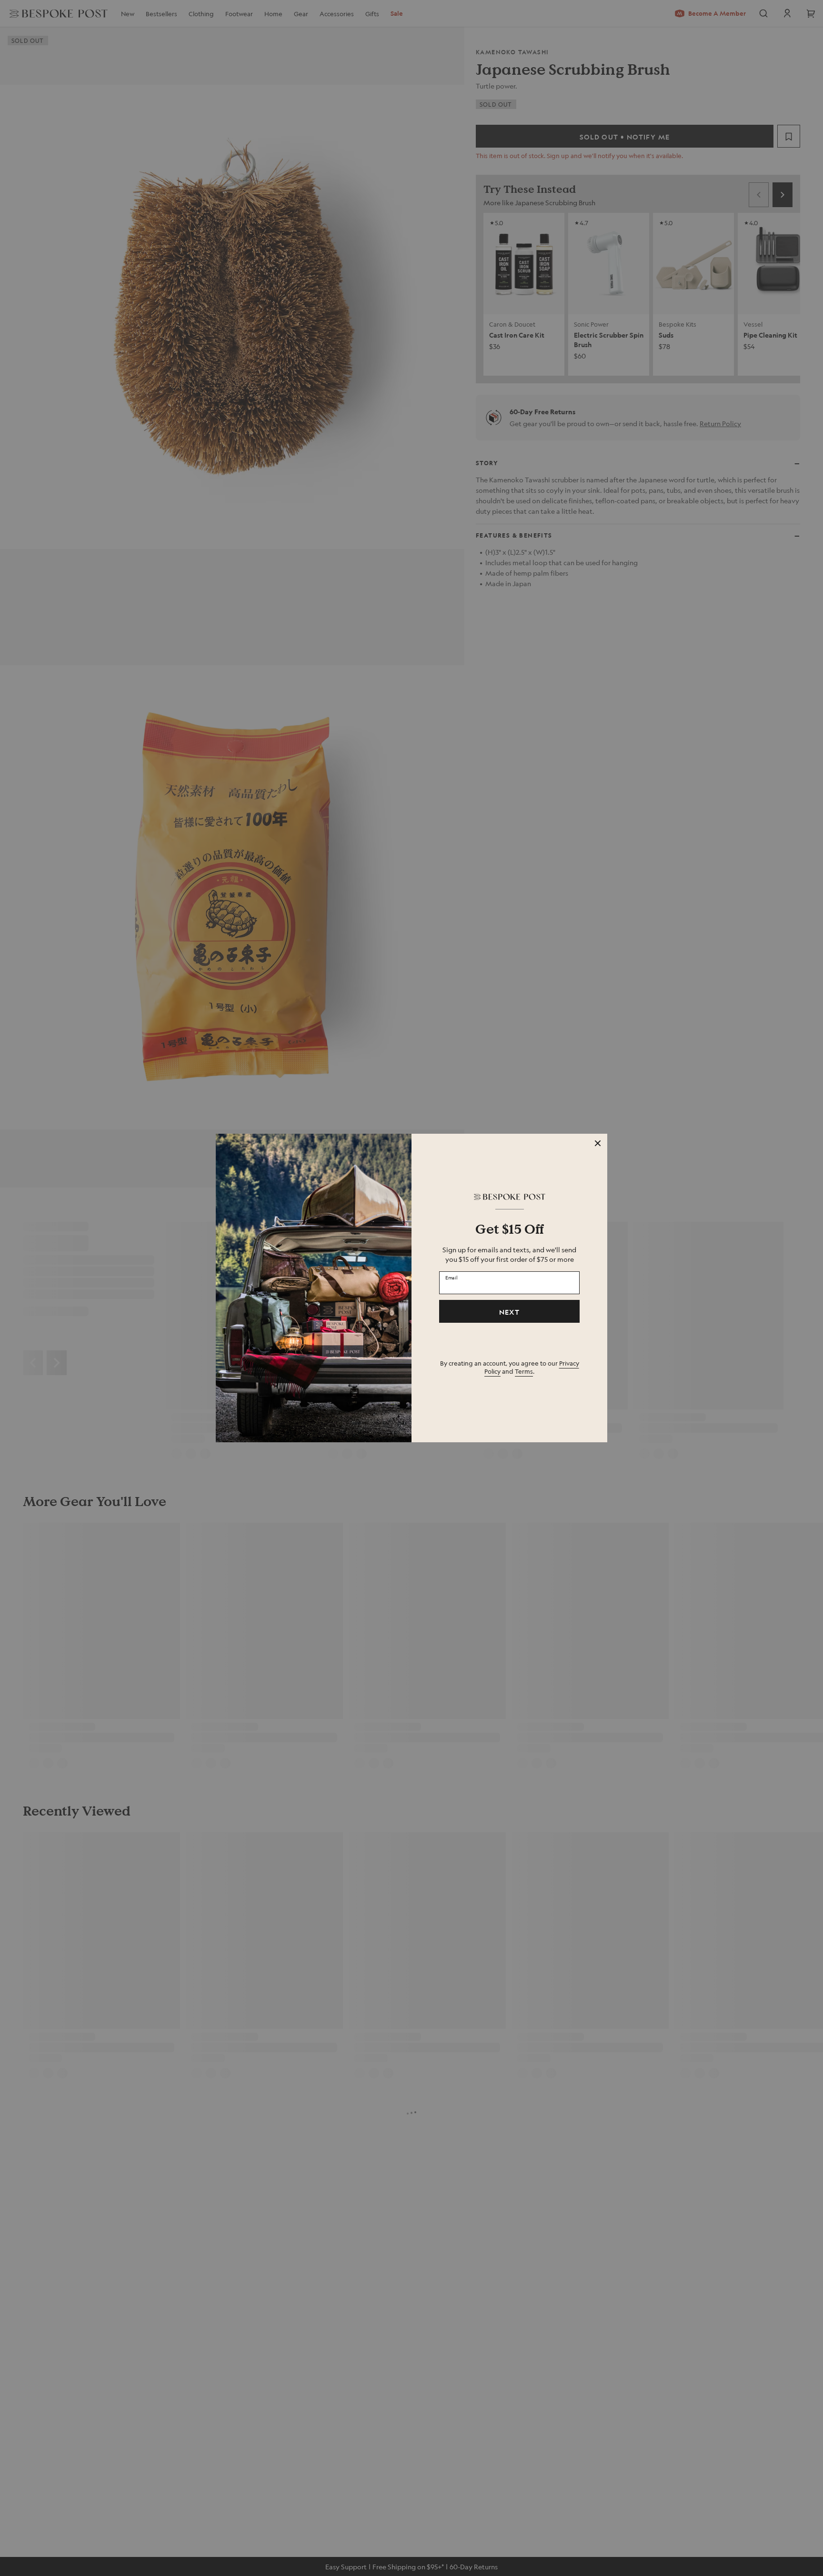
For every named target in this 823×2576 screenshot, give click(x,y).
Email (452, 1278)
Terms (524, 1371)
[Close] (598, 1143)
